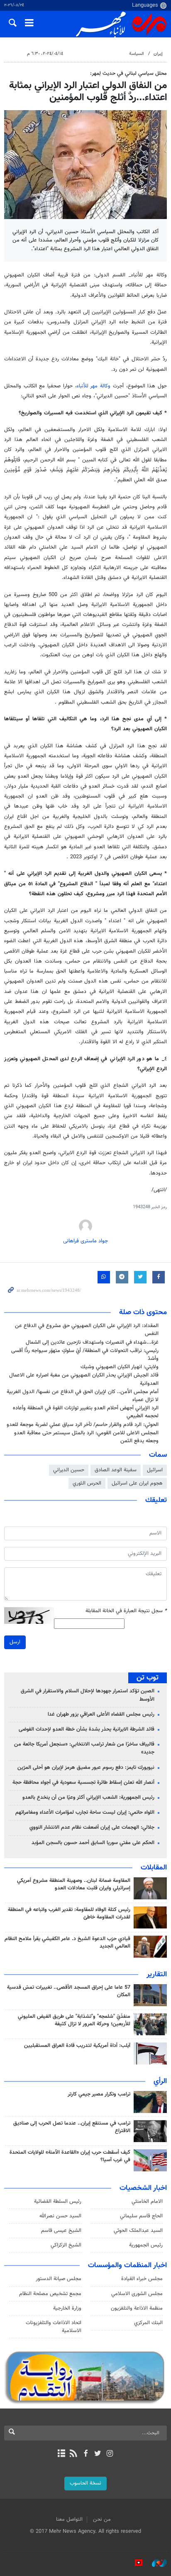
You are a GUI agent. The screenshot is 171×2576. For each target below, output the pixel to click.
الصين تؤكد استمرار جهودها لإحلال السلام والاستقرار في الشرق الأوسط (88, 1695)
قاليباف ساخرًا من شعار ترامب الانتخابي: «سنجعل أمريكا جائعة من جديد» (84, 1748)
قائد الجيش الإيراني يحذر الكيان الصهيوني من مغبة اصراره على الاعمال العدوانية (84, 1379)
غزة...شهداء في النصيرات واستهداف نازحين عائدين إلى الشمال (92, 1342)
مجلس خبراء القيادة (142, 2279)
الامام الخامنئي (147, 2202)
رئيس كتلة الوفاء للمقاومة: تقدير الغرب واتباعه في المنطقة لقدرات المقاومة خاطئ (69, 1914)
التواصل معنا (69, 2519)
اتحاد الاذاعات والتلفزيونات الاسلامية (54, 2327)
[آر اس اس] (73, 2454)
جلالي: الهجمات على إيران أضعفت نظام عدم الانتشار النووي (92, 1827)
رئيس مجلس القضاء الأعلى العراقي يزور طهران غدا (101, 1714)
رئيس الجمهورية (146, 2245)
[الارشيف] (61, 2454)
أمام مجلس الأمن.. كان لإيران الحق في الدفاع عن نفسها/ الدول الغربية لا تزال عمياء (83, 1396)
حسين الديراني (69, 1470)
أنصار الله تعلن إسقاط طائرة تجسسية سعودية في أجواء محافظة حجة (83, 1783)
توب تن (148, 1678)
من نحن (102, 2519)
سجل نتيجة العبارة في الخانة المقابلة (126, 1611)
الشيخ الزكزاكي (66, 2245)
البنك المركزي (148, 2323)
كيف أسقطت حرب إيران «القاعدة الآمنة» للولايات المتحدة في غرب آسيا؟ (70, 2156)
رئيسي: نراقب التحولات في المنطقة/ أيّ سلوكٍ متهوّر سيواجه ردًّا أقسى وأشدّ (85, 1355)
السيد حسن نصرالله (60, 2216)
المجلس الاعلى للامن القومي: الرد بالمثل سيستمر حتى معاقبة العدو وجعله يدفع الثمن (86, 1437)
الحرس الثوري (87, 1483)
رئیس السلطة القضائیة (58, 2202)
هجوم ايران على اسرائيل (137, 1483)
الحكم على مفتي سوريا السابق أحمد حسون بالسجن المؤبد (93, 1843)
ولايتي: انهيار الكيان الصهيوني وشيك (120, 1367)
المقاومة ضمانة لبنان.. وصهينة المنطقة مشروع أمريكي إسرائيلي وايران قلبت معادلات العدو (74, 1884)
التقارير (157, 1975)
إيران (158, 54)
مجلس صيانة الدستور (59, 2279)
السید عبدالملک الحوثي (138, 2231)
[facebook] (85, 2454)
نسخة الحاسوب (85, 2483)
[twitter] (98, 2454)
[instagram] (110, 2454)
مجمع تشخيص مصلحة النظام (50, 2294)
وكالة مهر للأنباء (94, 386)
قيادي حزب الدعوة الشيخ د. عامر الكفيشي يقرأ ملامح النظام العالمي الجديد (67, 1943)
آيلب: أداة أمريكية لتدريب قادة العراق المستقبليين (77, 2046)
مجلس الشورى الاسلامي (137, 2294)
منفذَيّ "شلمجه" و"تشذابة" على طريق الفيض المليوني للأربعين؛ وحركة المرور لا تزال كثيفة (74, 2020)
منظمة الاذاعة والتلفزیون (137, 2308)
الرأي (160, 2081)
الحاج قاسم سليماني (141, 2216)
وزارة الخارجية (67, 2308)
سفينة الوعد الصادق (116, 1470)
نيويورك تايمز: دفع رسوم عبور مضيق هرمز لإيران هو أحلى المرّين (86, 1768)
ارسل (15, 1642)
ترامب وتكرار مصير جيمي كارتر (99, 2094)
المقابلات (154, 1868)
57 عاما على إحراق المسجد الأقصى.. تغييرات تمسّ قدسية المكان (69, 1991)
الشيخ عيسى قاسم (61, 2231)
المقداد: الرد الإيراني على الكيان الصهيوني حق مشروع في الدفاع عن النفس (87, 1330)
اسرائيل (155, 1470)
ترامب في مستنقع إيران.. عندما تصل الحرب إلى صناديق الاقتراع (72, 2127)
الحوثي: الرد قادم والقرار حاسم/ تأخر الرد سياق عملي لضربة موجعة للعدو (83, 1425)
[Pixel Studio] (134, 2563)
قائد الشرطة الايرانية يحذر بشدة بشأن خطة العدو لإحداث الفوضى (87, 1729)
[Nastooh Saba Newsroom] (155, 2563)
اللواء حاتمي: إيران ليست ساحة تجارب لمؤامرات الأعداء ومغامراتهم (85, 1813)
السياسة (137, 54)
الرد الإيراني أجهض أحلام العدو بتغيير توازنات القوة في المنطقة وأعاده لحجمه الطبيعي (86, 1412)
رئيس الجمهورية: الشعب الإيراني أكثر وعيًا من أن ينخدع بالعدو (88, 1798)
